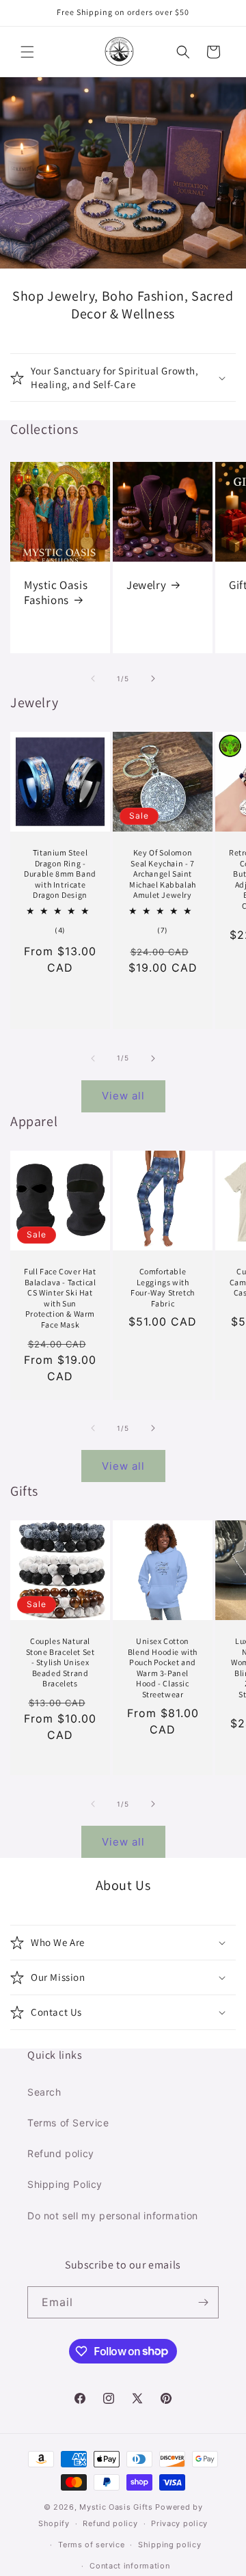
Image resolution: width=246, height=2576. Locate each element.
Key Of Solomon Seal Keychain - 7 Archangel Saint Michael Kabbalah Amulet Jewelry (163, 874)
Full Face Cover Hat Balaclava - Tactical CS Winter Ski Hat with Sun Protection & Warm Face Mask (60, 1298)
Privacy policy (179, 2523)
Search (44, 2092)
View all (123, 1096)
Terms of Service (68, 2123)
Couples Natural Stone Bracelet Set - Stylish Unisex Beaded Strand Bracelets (60, 1662)
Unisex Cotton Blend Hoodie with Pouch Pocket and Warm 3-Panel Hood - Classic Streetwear (163, 1668)
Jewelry (146, 585)
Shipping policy (170, 2545)
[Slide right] (153, 679)
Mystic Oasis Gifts (116, 2507)
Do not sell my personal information (113, 2216)
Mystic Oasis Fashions (56, 592)
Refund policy (61, 2153)
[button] (27, 52)
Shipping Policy (65, 2184)
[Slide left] (93, 679)
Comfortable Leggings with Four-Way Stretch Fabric (163, 1287)
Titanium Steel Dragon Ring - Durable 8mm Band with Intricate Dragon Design (60, 874)
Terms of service (91, 2545)
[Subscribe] (203, 2302)
